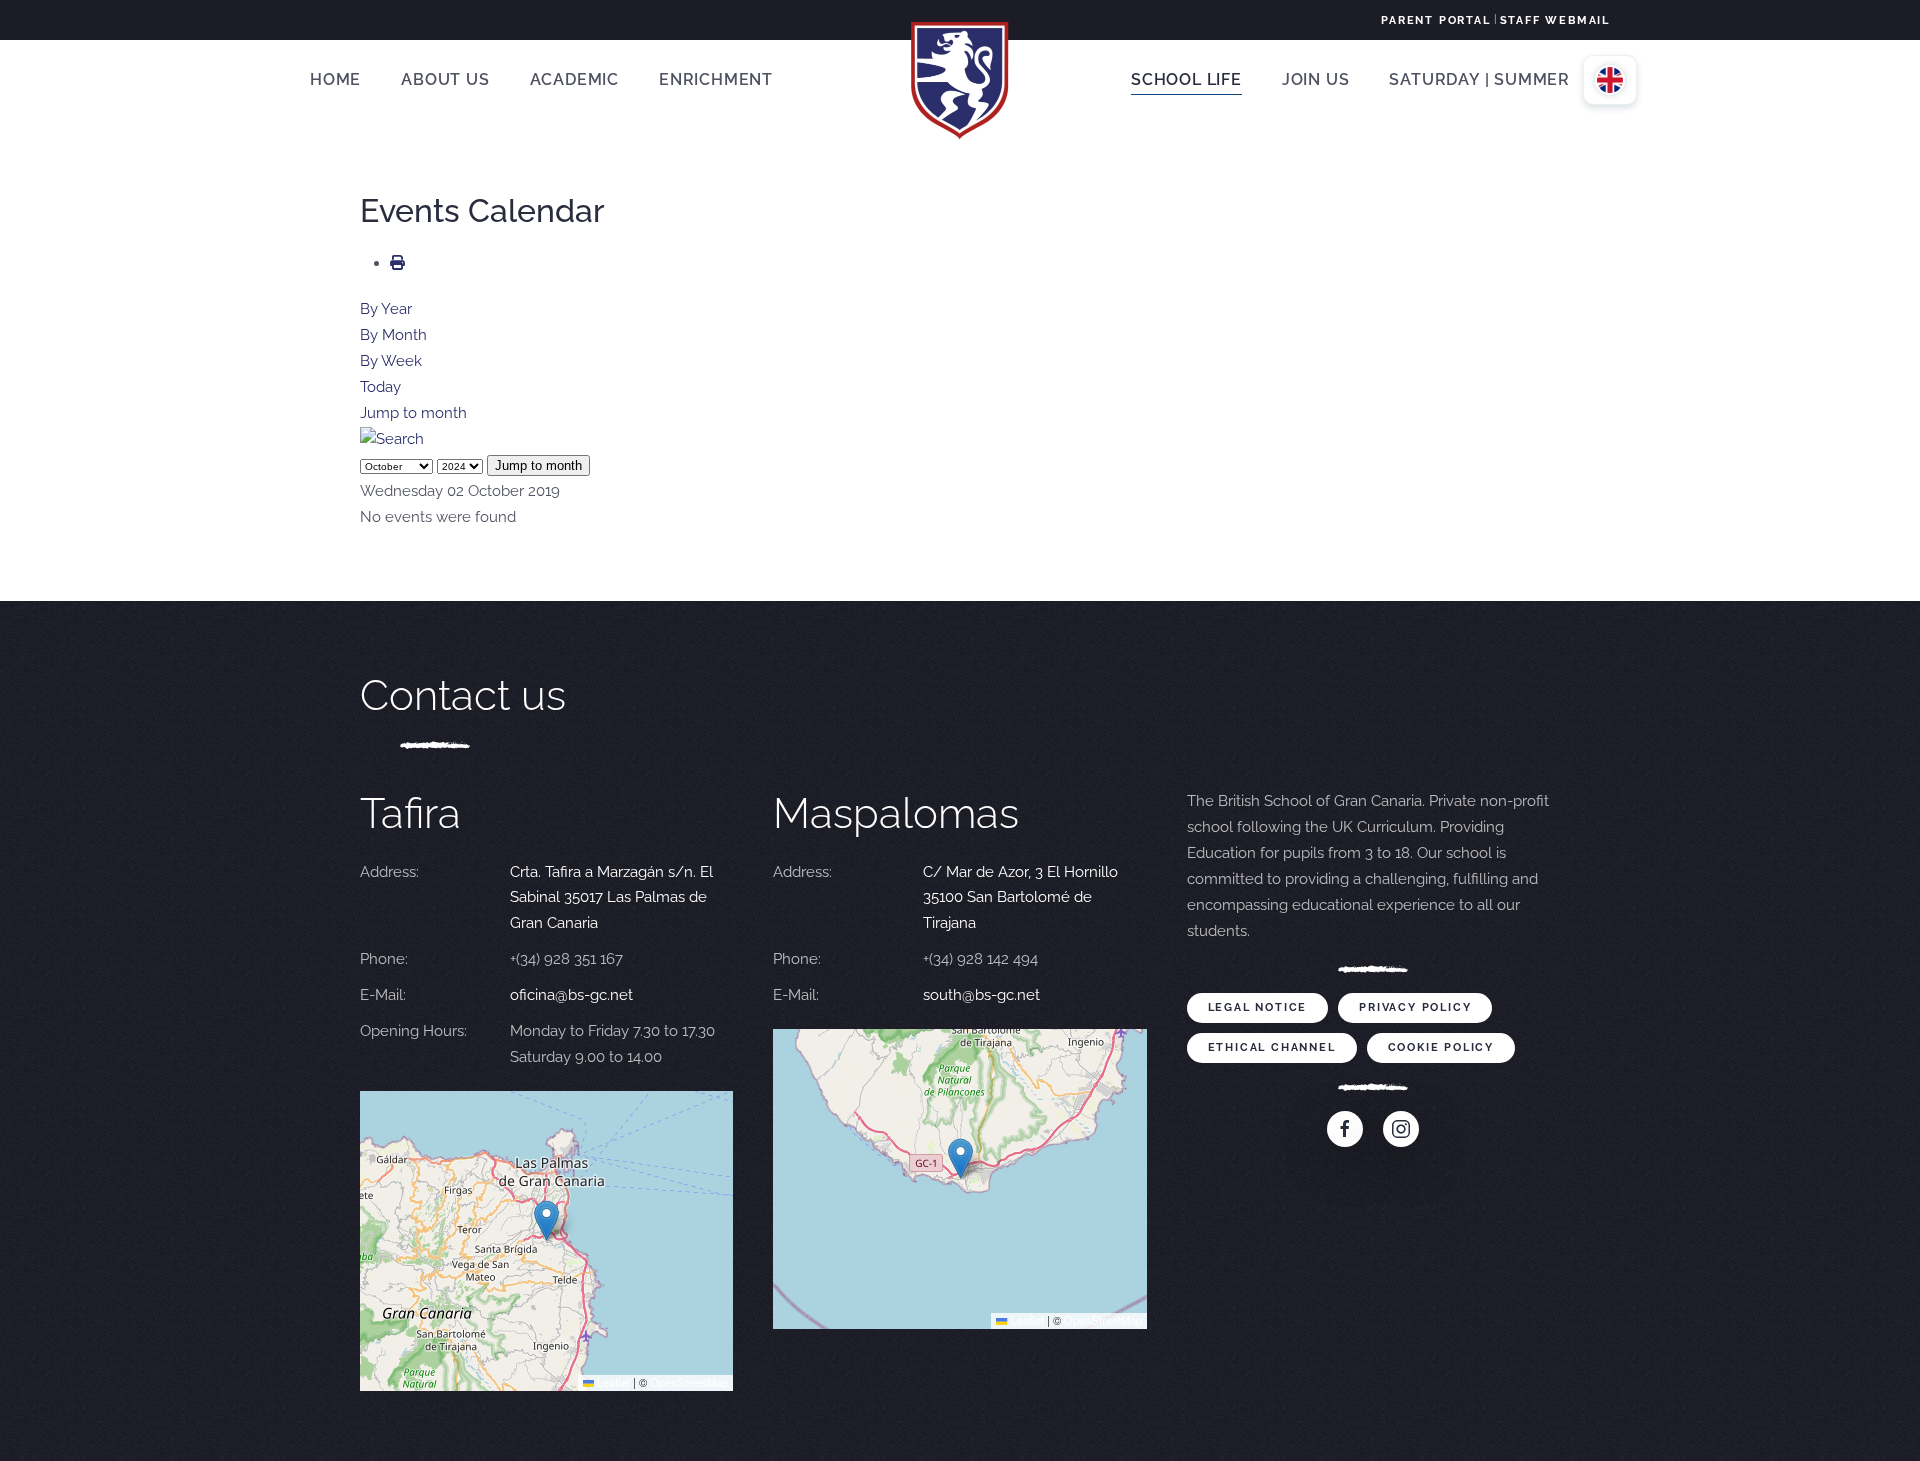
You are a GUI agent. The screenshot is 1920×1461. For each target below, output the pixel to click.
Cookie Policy (1441, 1047)
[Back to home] (960, 80)
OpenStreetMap (689, 1382)
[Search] (392, 439)
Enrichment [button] (716, 79)
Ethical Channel (1272, 1047)
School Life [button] (1186, 79)
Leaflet (612, 1382)
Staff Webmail (1555, 20)
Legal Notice (1258, 1007)
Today (380, 387)
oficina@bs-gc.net (571, 995)
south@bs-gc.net (981, 995)
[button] (546, 1220)
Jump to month (413, 413)
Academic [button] (574, 79)
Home (335, 79)
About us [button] (445, 79)
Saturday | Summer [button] (1479, 79)
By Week (391, 361)
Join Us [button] (1316, 79)
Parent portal (1435, 20)
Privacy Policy (1415, 1007)
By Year (386, 309)
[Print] (397, 263)
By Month (393, 335)
